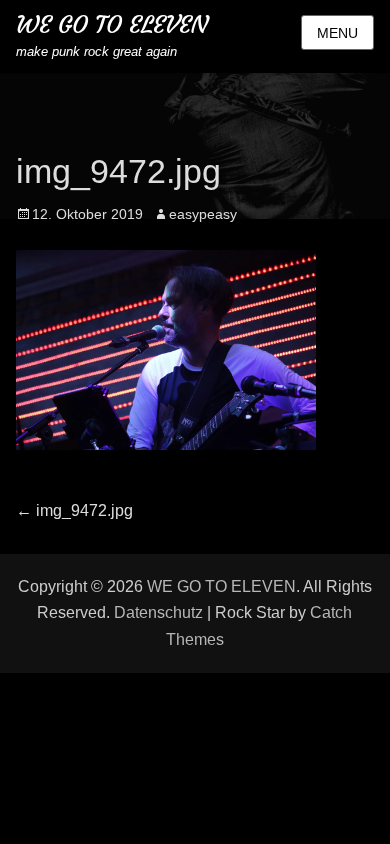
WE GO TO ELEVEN (112, 25)
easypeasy (203, 214)
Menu (337, 33)
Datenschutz (158, 612)
